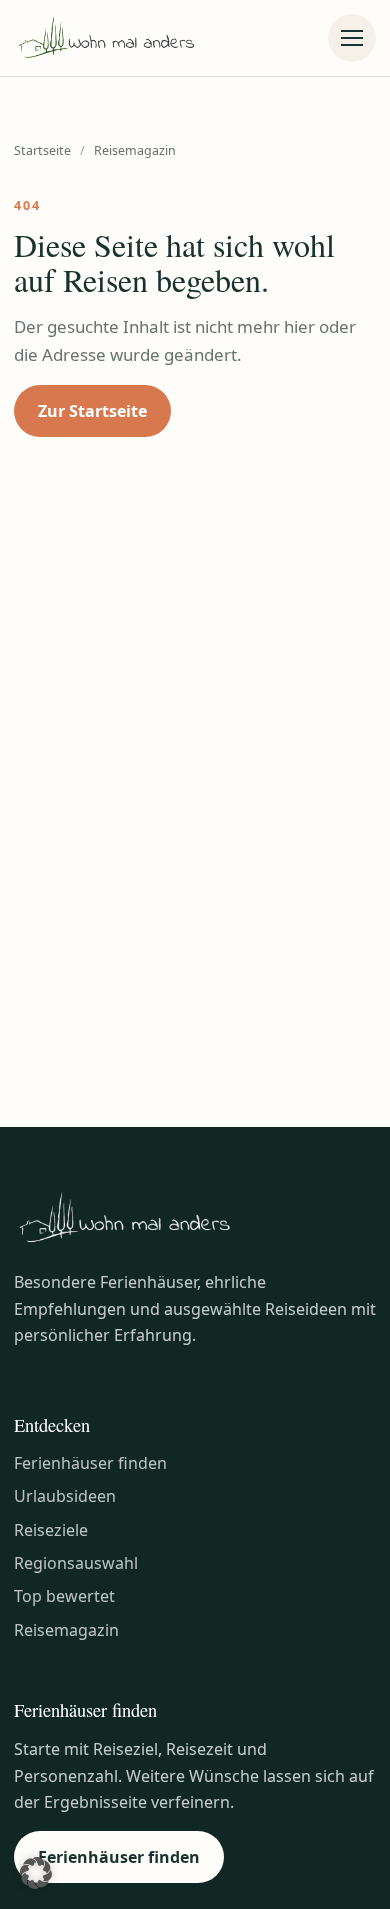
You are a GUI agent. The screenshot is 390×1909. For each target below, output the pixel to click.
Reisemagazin (66, 1630)
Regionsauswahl (76, 1563)
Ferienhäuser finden (90, 1463)
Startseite (42, 150)
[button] (36, 1873)
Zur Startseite (92, 411)
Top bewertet (64, 1596)
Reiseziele (51, 1530)
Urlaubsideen (65, 1496)
